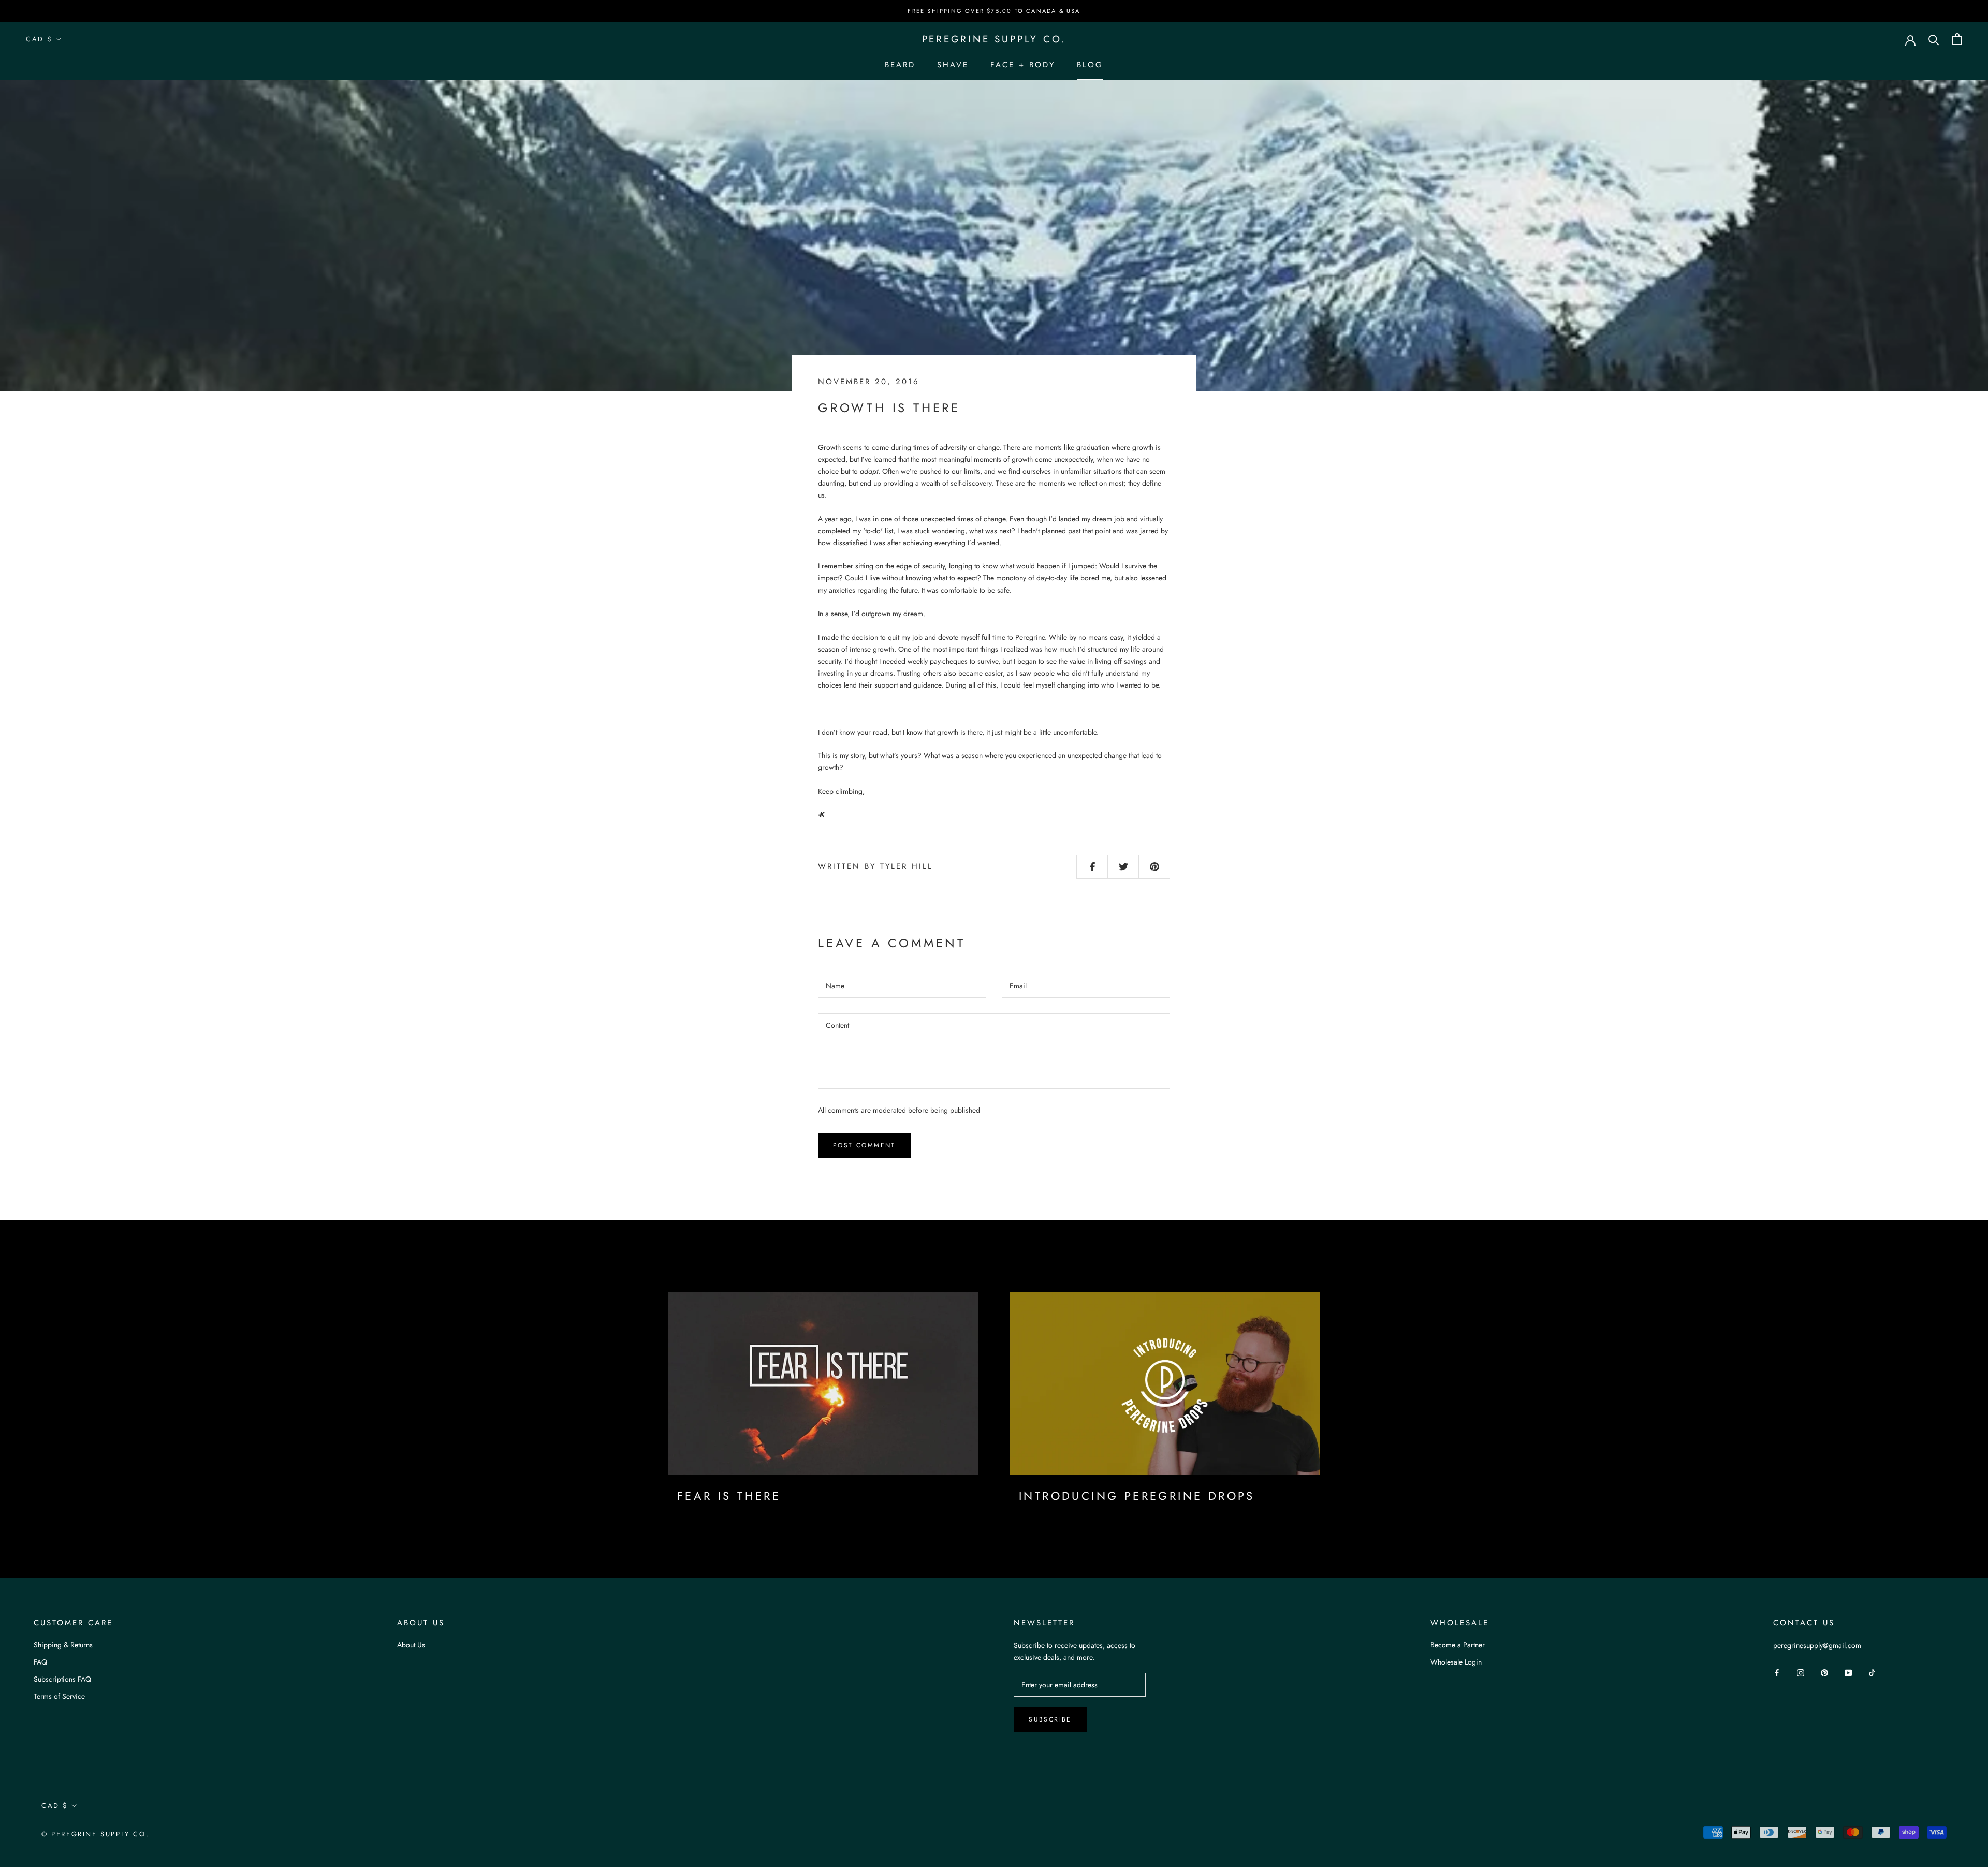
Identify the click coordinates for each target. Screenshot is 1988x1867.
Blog (1090, 65)
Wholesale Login (1456, 1662)
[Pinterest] (1824, 1673)
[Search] (1934, 39)
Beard (900, 65)
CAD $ (39, 39)
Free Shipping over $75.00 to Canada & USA (994, 11)
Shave (953, 65)
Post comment (864, 1145)
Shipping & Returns (63, 1645)
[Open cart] (1957, 39)
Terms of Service (59, 1696)
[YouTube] (1848, 1673)
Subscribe (1050, 1719)
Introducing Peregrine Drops (1137, 1496)
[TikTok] (1872, 1673)
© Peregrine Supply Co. (95, 1834)
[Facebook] (1777, 1673)
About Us (411, 1645)
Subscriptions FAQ (62, 1679)
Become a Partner (1458, 1645)
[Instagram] (1801, 1673)
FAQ (40, 1662)
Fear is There (729, 1496)
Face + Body (1023, 65)
